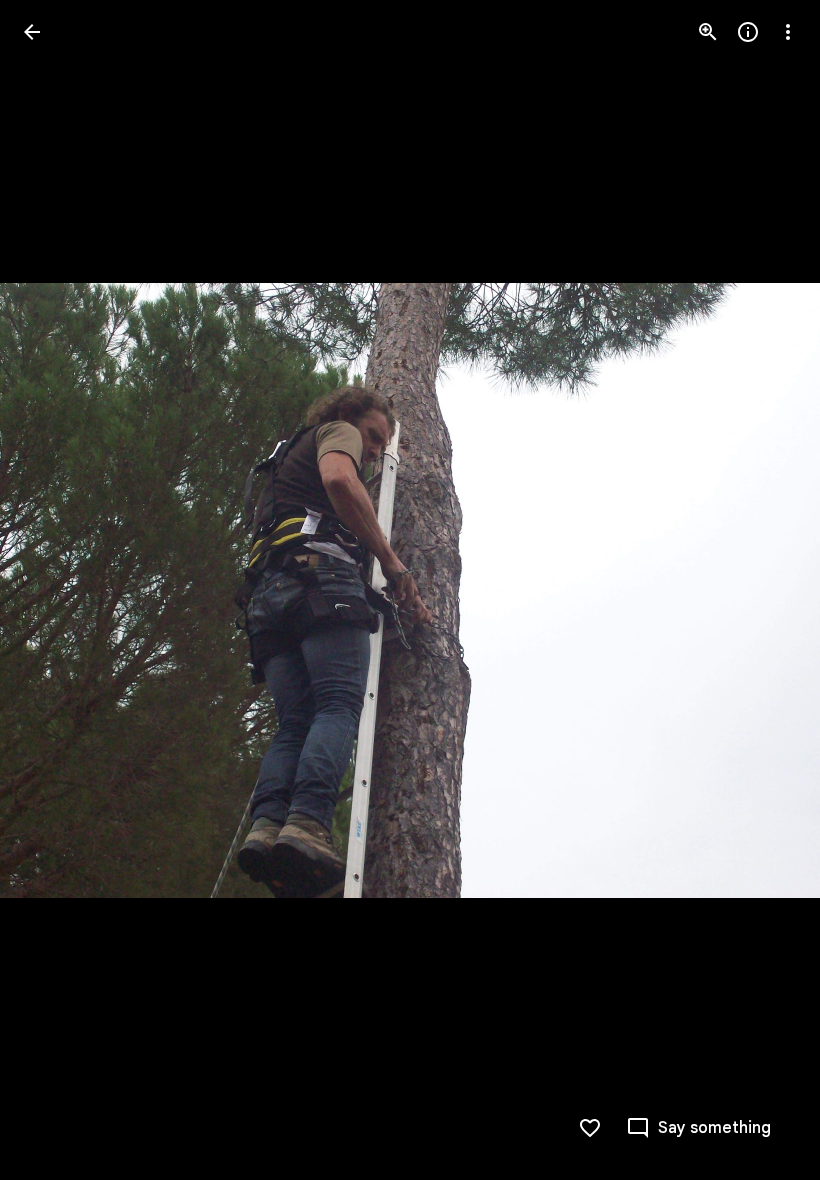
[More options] (788, 32)
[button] (56, 590)
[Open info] (748, 32)
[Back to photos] (32, 32)
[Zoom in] (708, 32)
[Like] (590, 1128)
